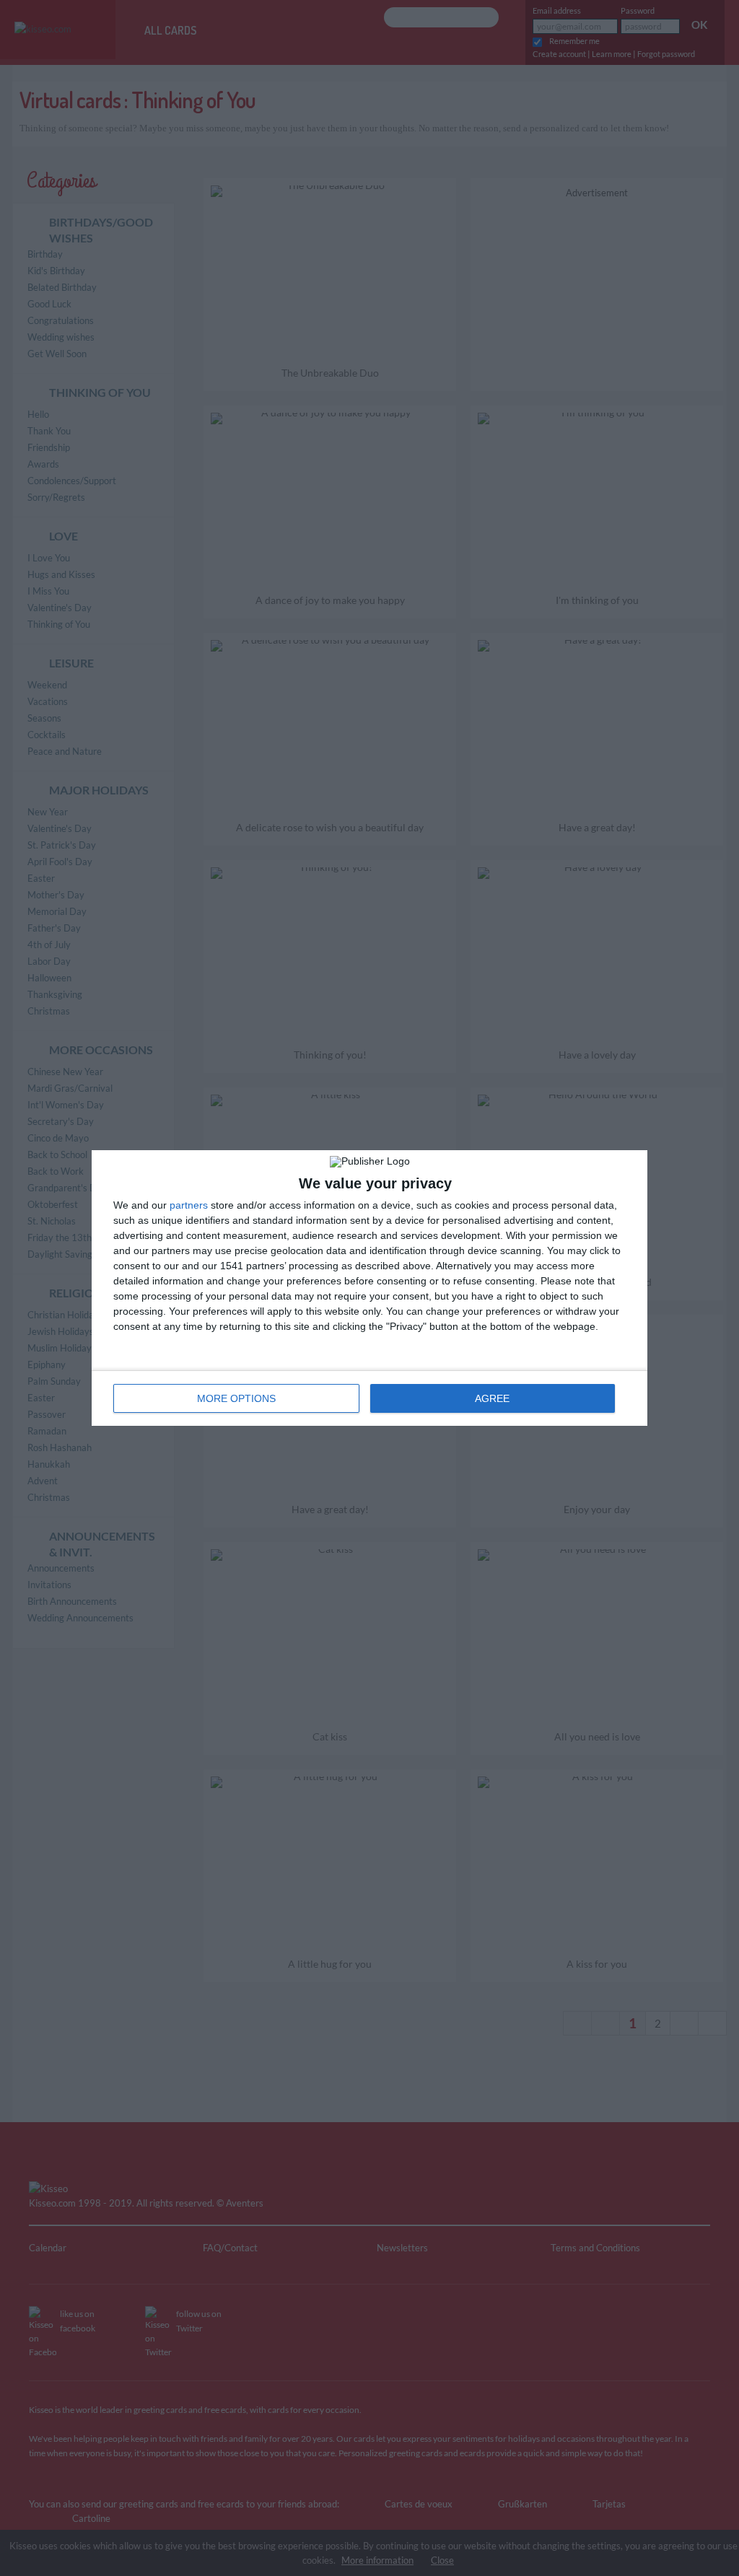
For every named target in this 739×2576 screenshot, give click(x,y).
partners (189, 1205)
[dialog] (369, 1288)
